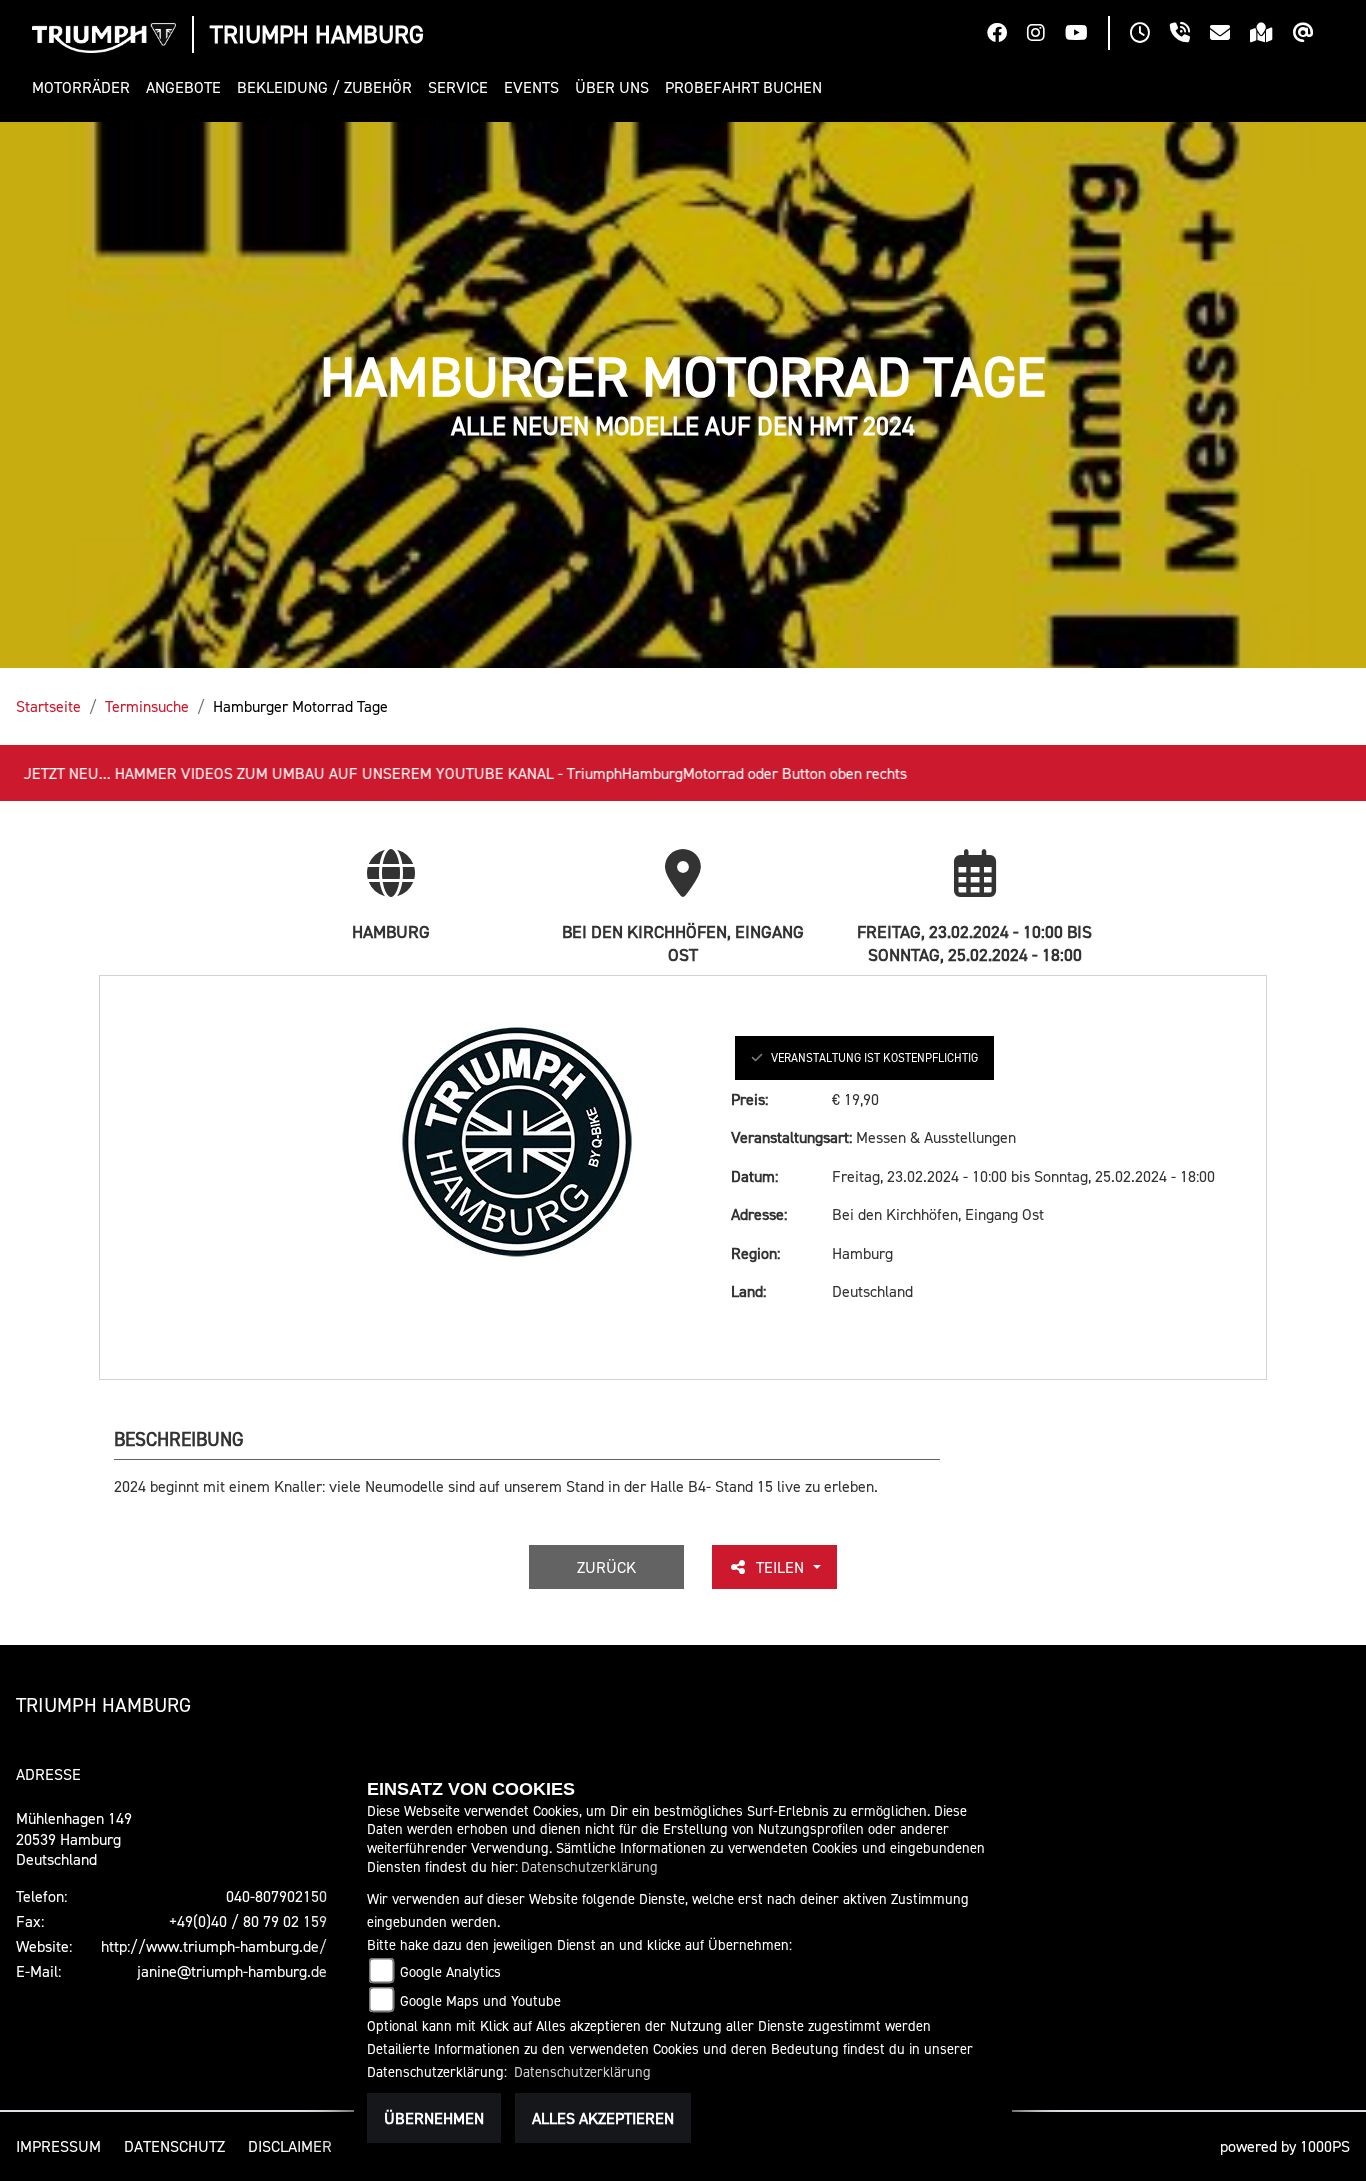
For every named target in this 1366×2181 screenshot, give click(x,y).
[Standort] (1271, 35)
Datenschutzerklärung (589, 1866)
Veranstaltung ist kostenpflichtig (874, 1057)
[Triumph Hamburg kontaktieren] (1230, 35)
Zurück (606, 1567)
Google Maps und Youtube (480, 2000)
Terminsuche (147, 706)
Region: (755, 1253)
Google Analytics (450, 1971)
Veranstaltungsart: (791, 1137)
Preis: (749, 1099)
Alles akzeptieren (603, 2118)
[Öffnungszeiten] (1150, 35)
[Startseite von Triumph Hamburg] (104, 38)
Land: (748, 1291)
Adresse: (759, 1214)
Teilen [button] (782, 1567)
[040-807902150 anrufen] (1190, 35)
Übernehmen (434, 2118)
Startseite (48, 706)
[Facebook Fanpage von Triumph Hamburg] (1007, 35)
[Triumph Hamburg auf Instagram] (1046, 35)
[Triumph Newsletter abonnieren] (1313, 35)
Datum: (754, 1176)
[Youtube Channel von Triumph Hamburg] (1086, 35)
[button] (85, 87)
